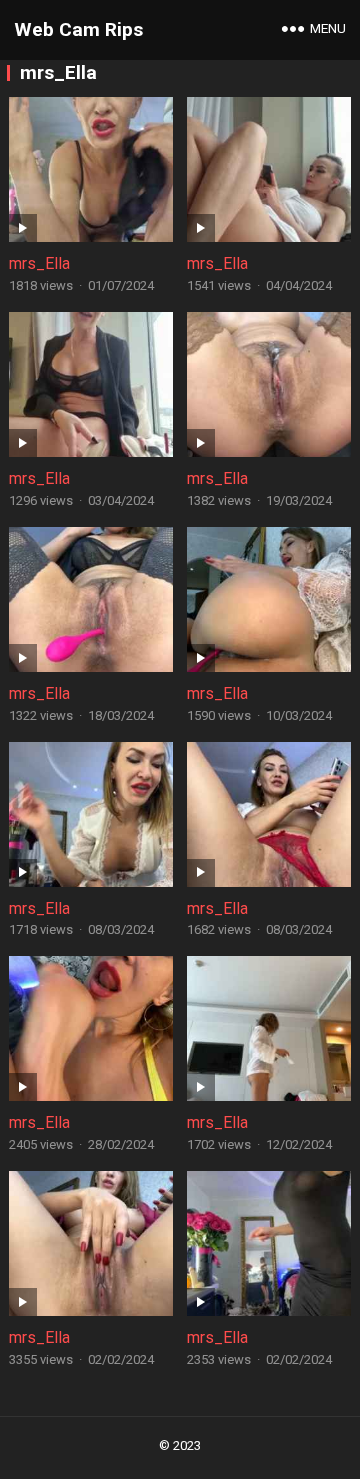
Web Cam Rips (78, 29)
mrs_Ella (39, 263)
